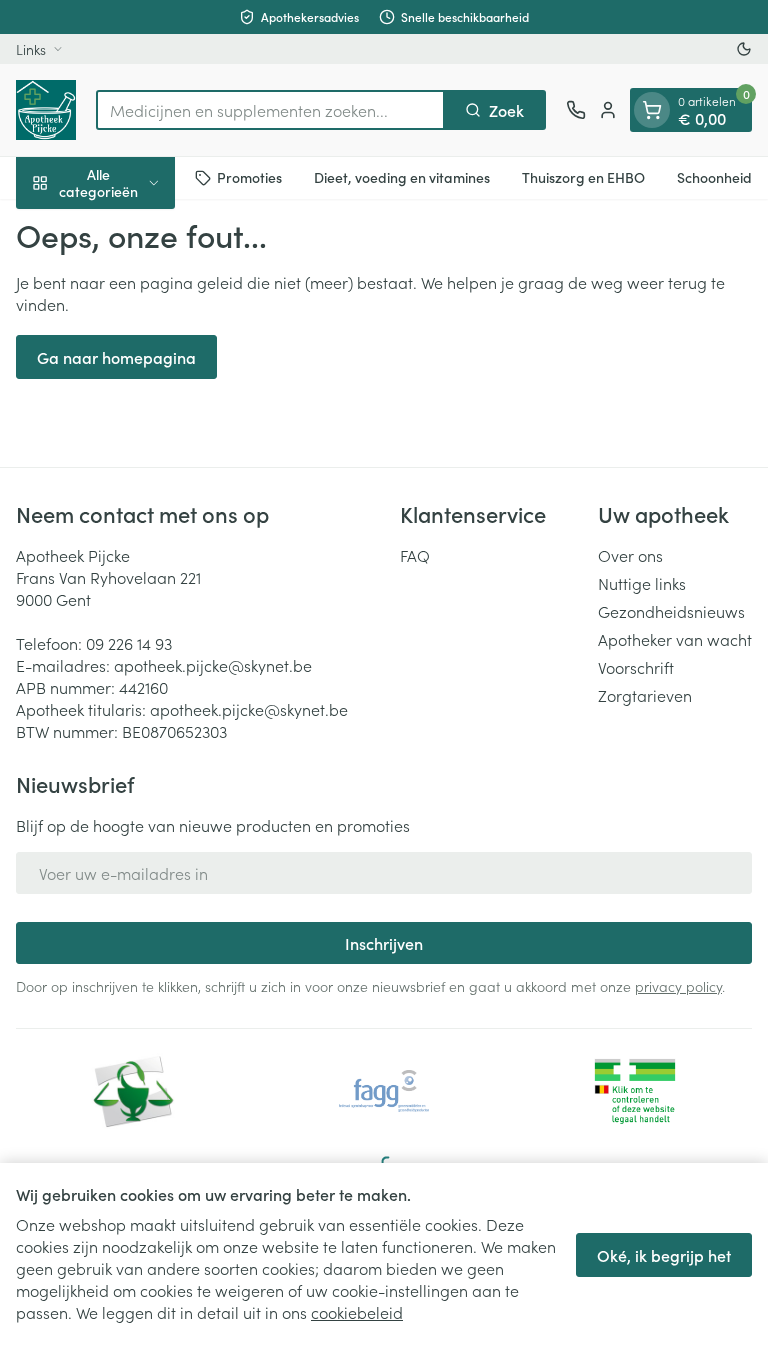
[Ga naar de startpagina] (46, 110)
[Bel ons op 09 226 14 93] (576, 110)
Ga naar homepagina (116, 357)
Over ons (630, 555)
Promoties (249, 177)
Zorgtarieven (645, 695)
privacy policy (678, 986)
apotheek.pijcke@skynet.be (213, 665)
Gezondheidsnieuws (671, 611)
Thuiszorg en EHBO (583, 177)
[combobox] (270, 110)
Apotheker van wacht (675, 639)
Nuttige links (642, 583)
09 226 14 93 (129, 643)
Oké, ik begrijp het (664, 1255)
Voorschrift (636, 667)
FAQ (415, 555)
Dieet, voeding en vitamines (402, 177)
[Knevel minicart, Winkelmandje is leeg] (652, 110)
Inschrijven (384, 943)
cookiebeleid (357, 1312)
